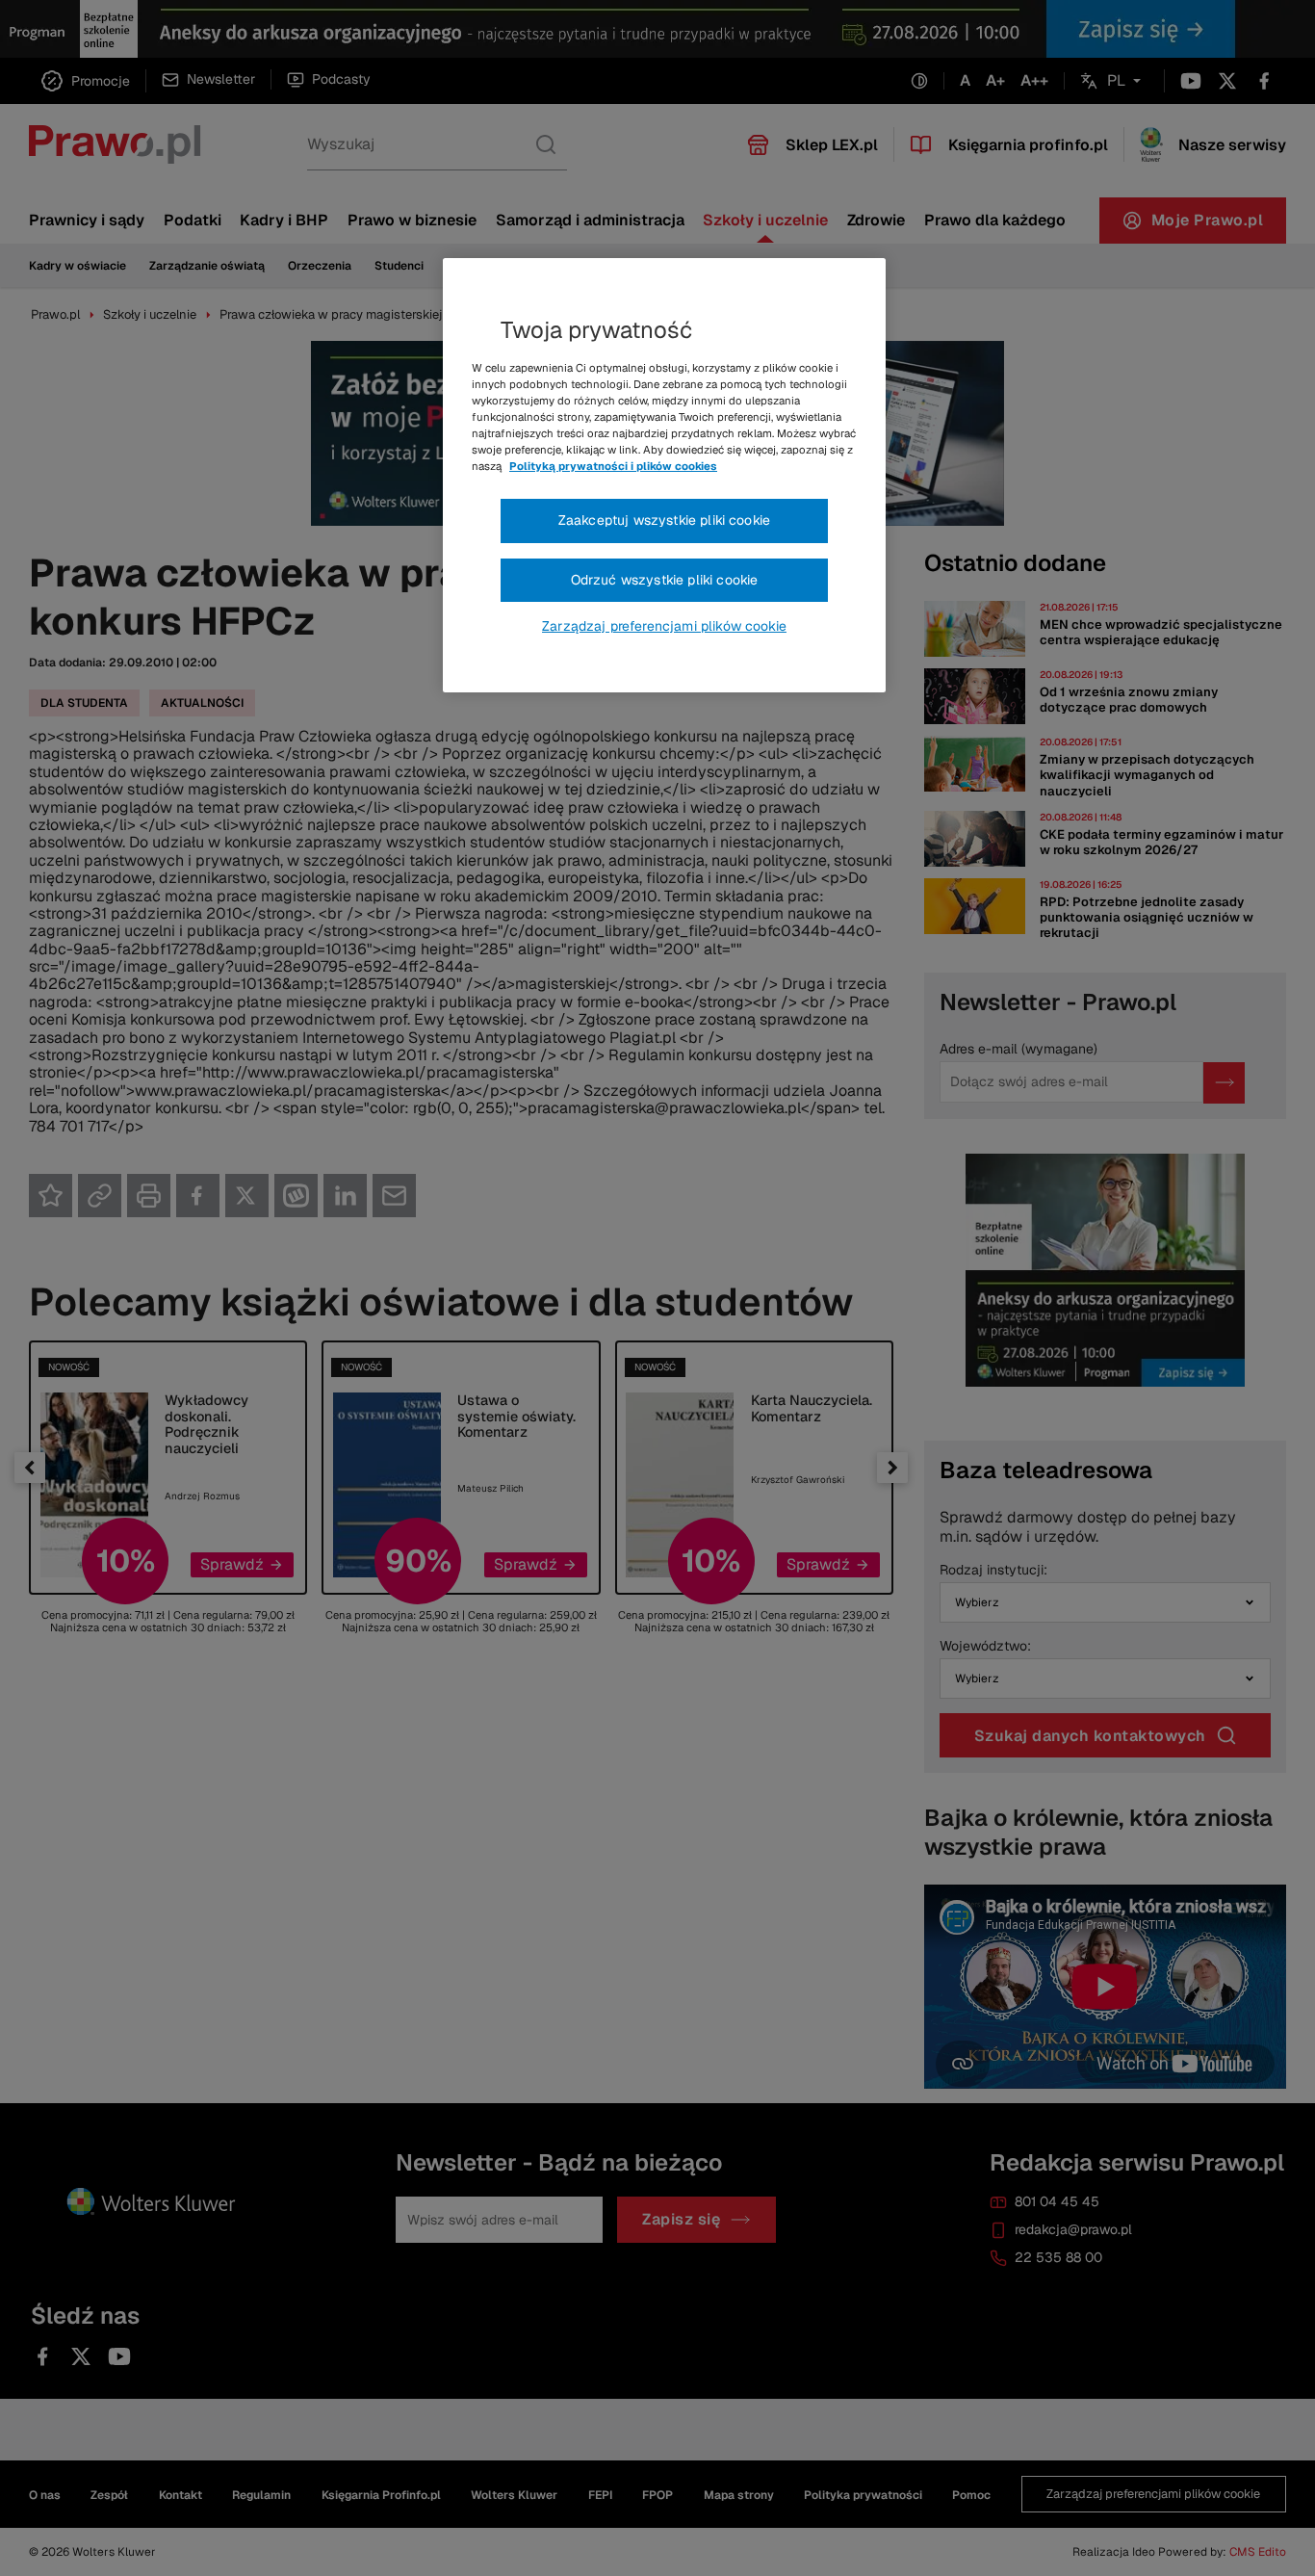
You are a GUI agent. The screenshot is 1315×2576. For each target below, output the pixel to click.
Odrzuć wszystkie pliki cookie (665, 580)
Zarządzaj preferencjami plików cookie (664, 626)
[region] (664, 476)
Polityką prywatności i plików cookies (613, 466)
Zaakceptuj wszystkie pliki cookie (664, 520)
